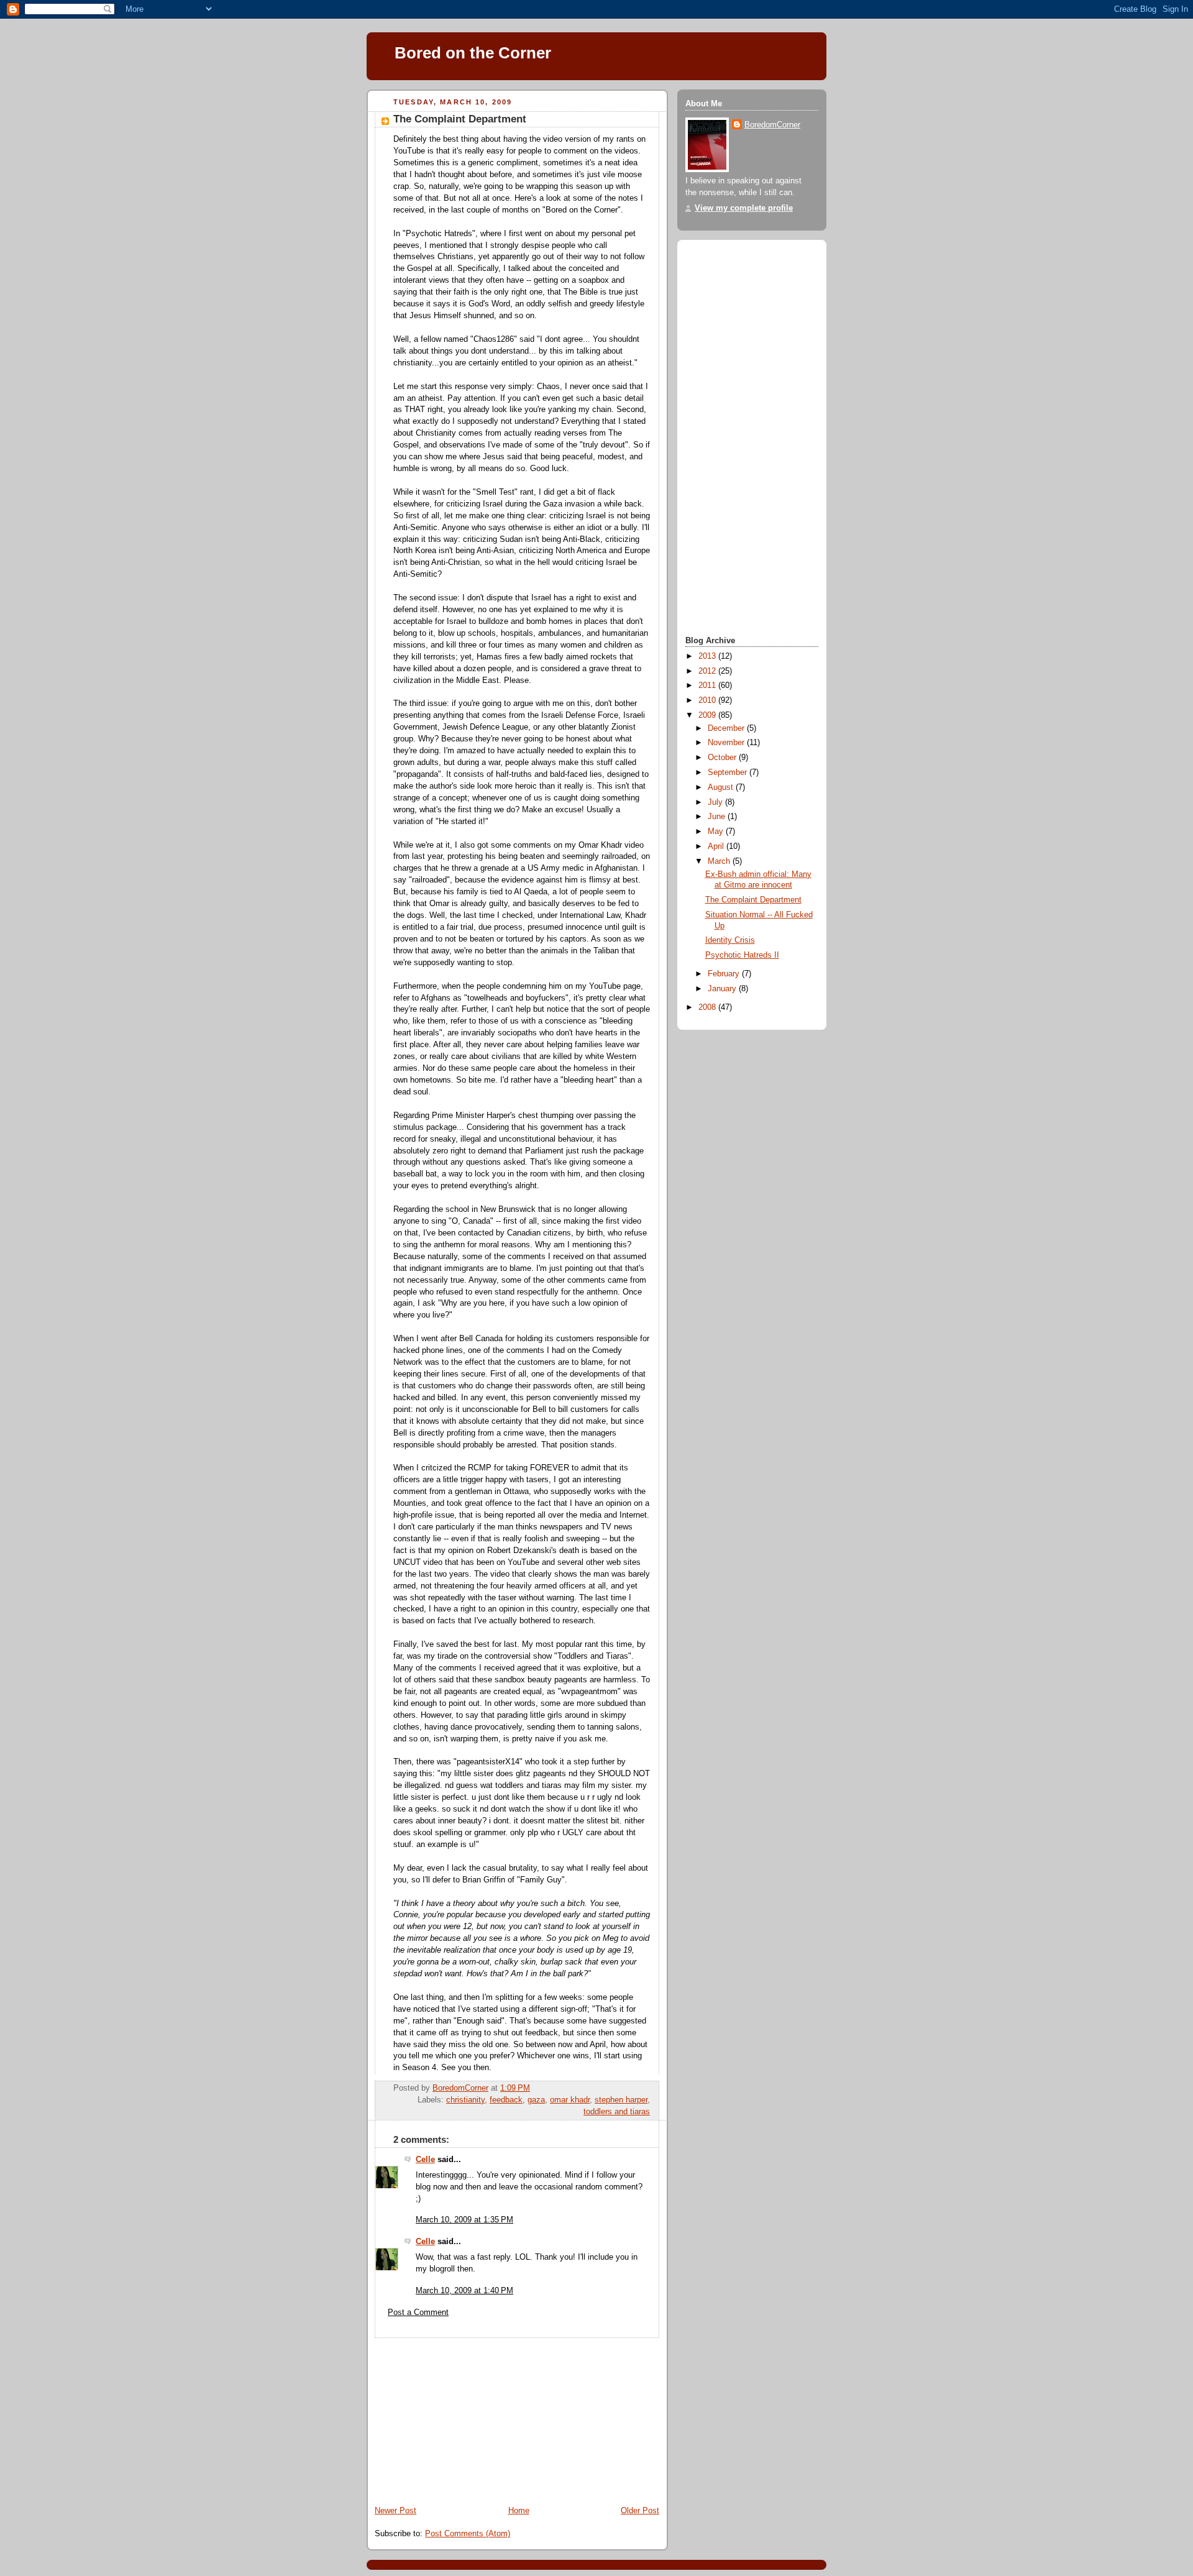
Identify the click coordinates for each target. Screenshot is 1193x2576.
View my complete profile (744, 208)
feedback (506, 2100)
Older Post (640, 2511)
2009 (708, 715)
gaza (536, 2100)
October (723, 758)
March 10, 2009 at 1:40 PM (464, 2291)
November (727, 743)
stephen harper (621, 2100)
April (717, 846)
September (729, 772)
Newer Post (395, 2511)
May (717, 832)
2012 (708, 671)
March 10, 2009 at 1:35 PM (464, 2220)
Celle (425, 2160)
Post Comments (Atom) (468, 2534)
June (718, 817)
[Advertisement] (460, 2416)
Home (519, 2511)
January (723, 989)
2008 (708, 1007)
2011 (708, 685)
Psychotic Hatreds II (742, 955)
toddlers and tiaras (617, 2112)
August (722, 787)
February (725, 974)
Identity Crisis (730, 940)
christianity (465, 2100)
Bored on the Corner (473, 53)
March (720, 861)
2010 (708, 700)
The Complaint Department (753, 900)
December (727, 728)
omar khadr (570, 2100)
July (716, 802)
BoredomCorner (772, 125)
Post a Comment (418, 2312)
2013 (708, 656)
